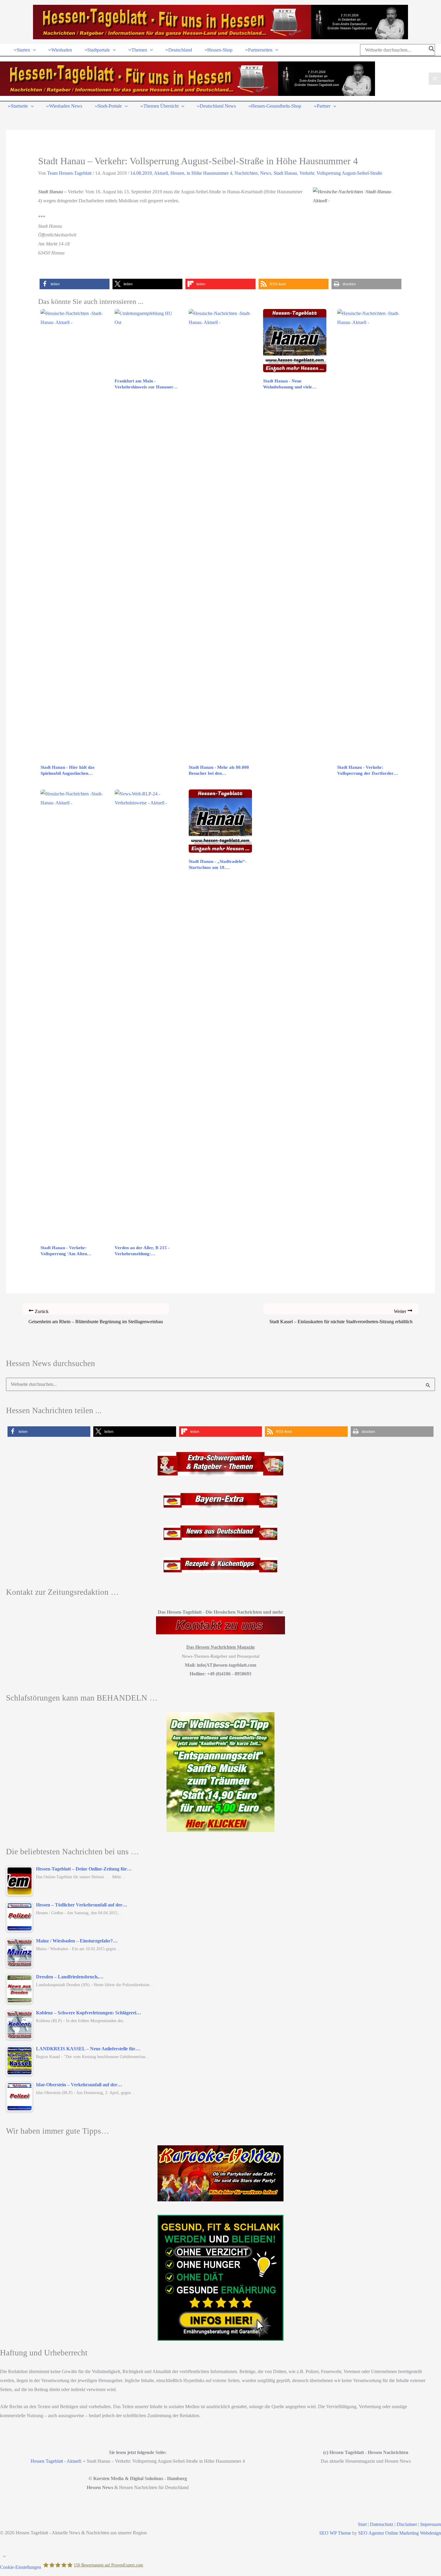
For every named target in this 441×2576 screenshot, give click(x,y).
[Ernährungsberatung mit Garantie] (220, 2278)
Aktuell (161, 173)
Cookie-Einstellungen (21, 2567)
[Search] (432, 50)
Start (362, 2524)
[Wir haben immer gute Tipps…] (220, 2173)
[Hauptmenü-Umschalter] (435, 79)
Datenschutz (382, 2524)
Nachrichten (246, 173)
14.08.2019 (141, 173)
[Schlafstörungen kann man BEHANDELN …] (220, 1772)
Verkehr (307, 173)
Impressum (431, 2524)
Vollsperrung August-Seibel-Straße (349, 173)
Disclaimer (407, 2524)
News (266, 173)
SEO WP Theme (335, 2533)
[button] (33, 50)
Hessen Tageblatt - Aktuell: (56, 2461)
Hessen (177, 173)
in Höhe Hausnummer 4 (209, 173)
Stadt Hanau (285, 173)
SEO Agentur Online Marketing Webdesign (400, 2533)
